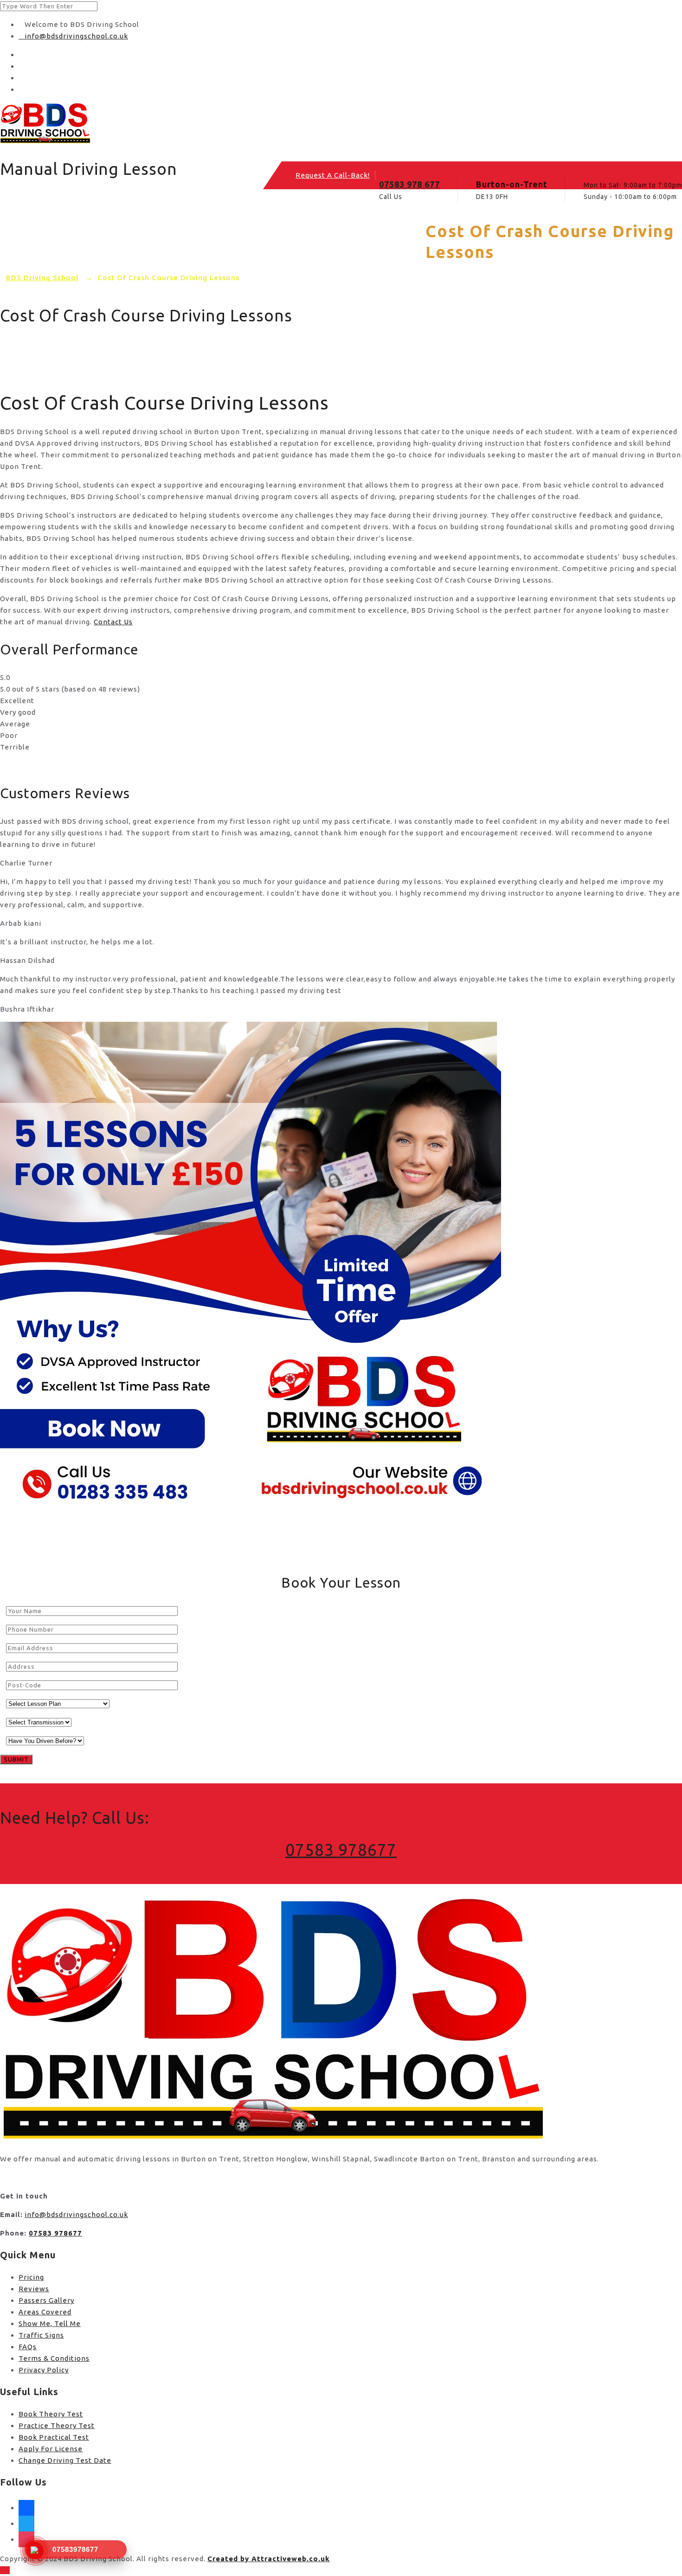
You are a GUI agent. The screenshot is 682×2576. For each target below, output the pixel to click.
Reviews (34, 2289)
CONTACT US (314, 234)
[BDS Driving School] (341, 124)
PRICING (99, 234)
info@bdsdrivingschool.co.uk (76, 36)
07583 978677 (341, 1850)
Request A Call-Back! (333, 175)
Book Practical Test (54, 2437)
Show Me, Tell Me (50, 2323)
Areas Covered (45, 2312)
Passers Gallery (46, 2300)
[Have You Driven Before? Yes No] (42, 1740)
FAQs (28, 2347)
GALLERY (246, 234)
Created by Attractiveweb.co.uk (269, 2559)
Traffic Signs (41, 2335)
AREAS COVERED (171, 234)
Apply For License (51, 2449)
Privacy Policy (44, 2370)
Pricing (31, 2277)
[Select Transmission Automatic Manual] (36, 1722)
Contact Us (113, 622)
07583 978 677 (409, 184)
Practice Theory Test (57, 2425)
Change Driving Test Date (65, 2460)
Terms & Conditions (54, 2358)
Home (48, 234)
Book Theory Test (51, 2414)
